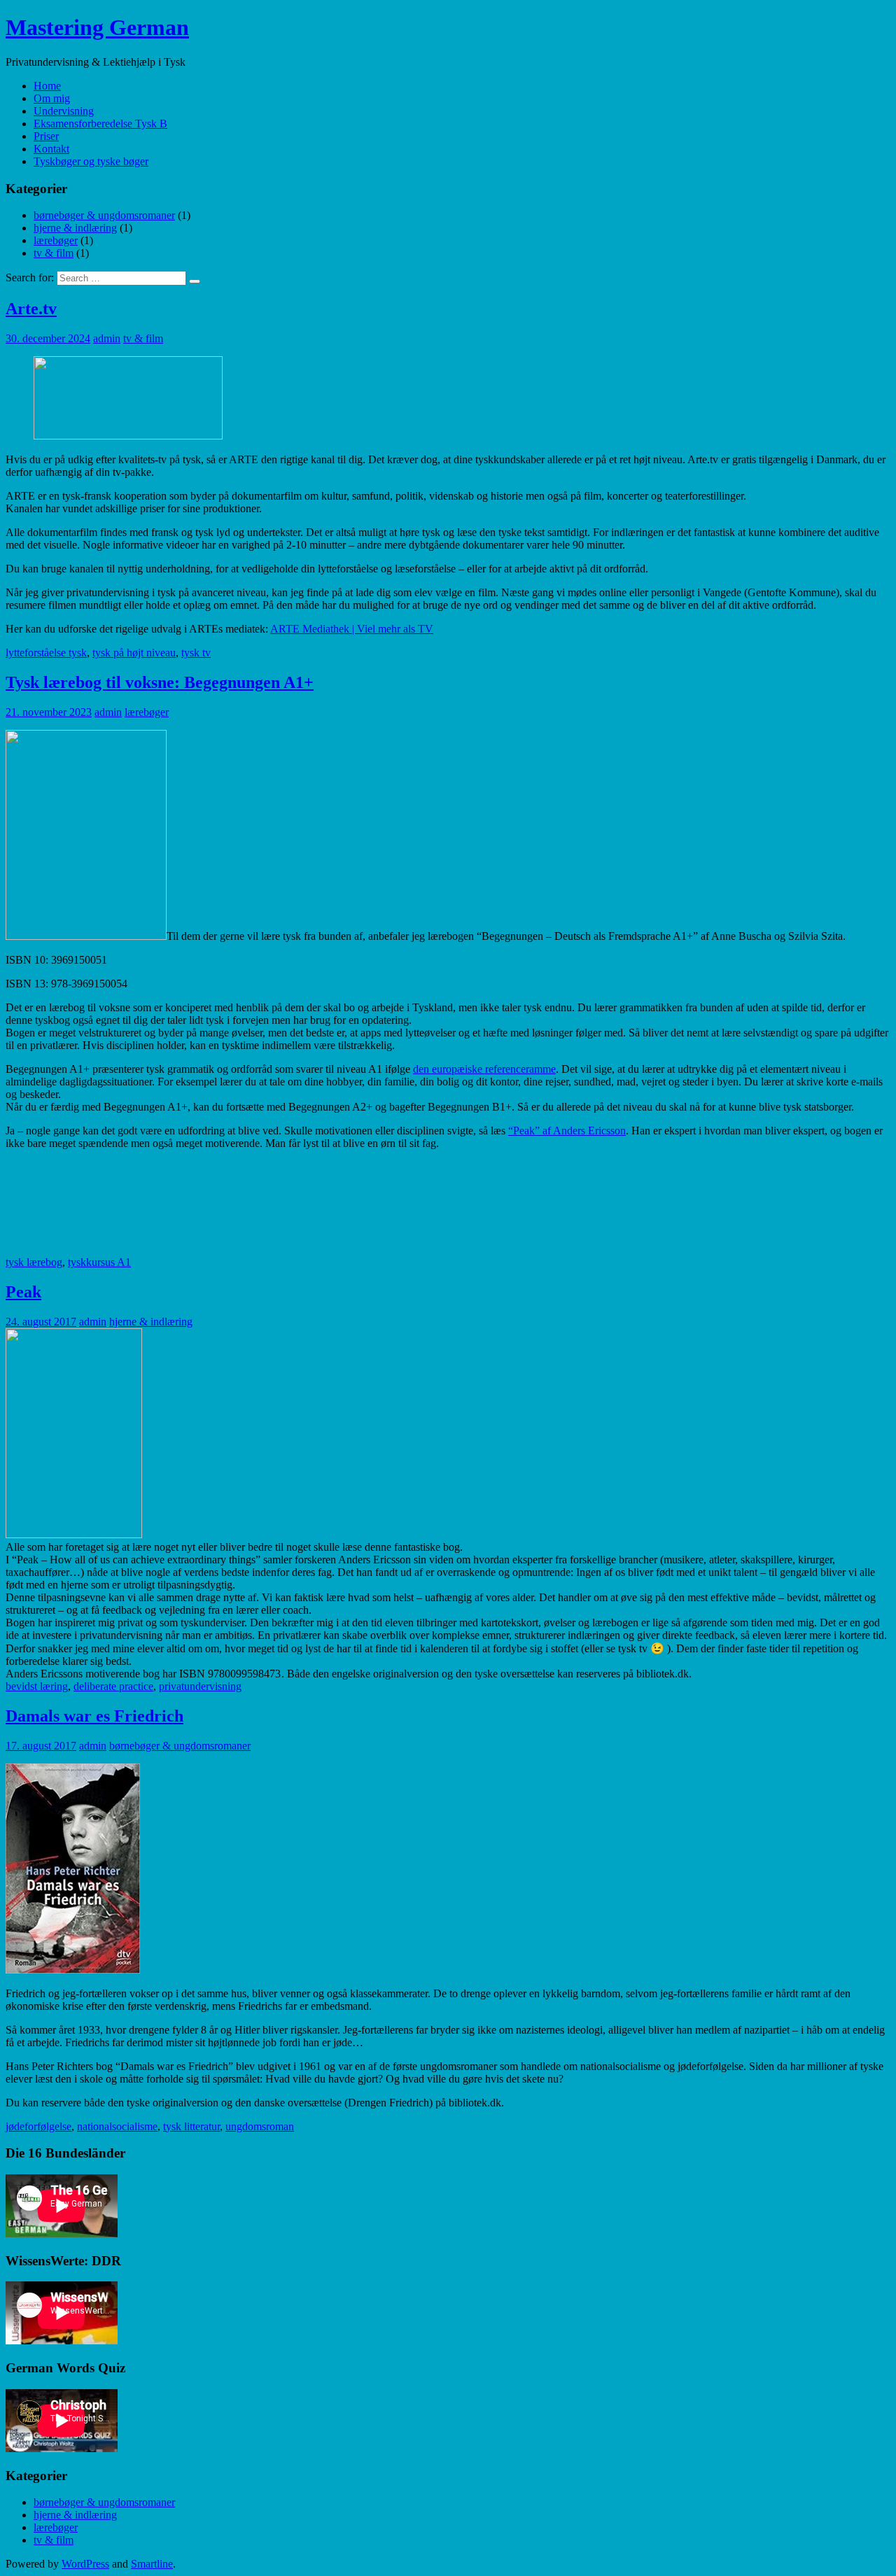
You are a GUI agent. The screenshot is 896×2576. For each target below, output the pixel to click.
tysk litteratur (191, 2126)
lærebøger (56, 240)
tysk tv (196, 653)
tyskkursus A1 (99, 1262)
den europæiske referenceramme (484, 1069)
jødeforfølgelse (38, 2126)
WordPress (85, 2564)
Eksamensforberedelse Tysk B (100, 124)
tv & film (54, 253)
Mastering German (97, 27)
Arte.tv (31, 309)
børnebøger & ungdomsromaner (104, 215)
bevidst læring (37, 1686)
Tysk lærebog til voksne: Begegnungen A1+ (160, 682)
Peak (23, 1292)
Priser (46, 136)
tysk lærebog (34, 1262)
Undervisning (64, 111)
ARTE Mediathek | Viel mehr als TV (352, 629)
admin (107, 338)
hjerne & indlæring (75, 228)
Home (47, 86)
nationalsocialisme (117, 2126)
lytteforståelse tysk (46, 653)
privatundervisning (200, 1686)
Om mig (52, 98)
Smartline (152, 2564)
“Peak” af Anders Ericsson (567, 1131)
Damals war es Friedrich (94, 1716)
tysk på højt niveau (134, 653)
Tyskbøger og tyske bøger (91, 161)
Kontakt (51, 149)
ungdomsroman (260, 2126)
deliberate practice (113, 1686)
